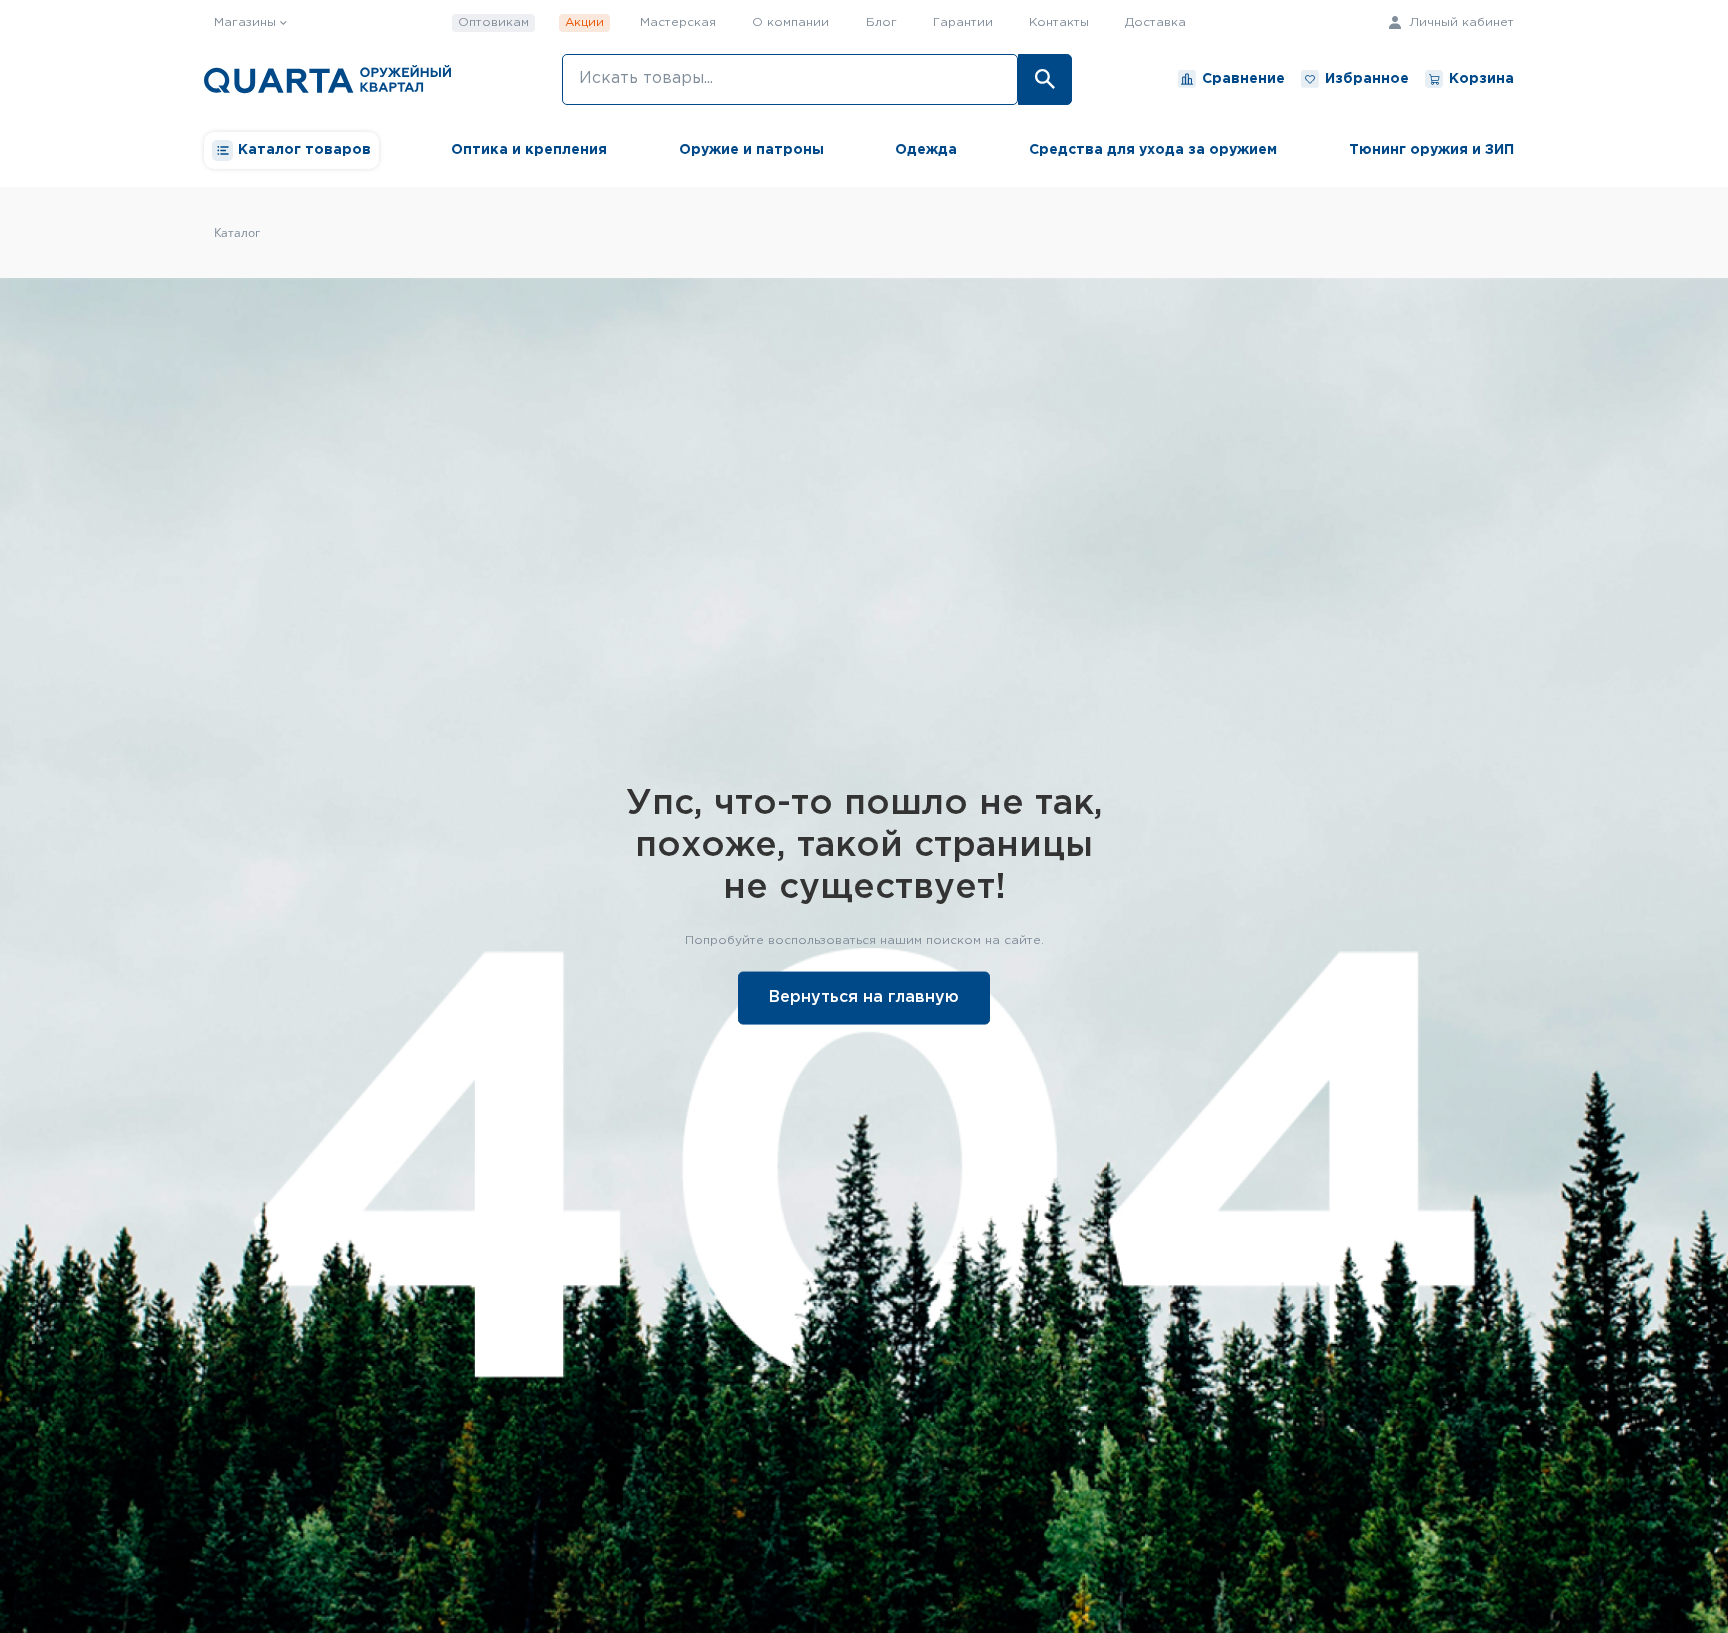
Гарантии (963, 22)
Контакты (1059, 22)
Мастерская (678, 22)
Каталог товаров (304, 150)
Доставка (1155, 22)
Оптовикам (493, 22)
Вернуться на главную (864, 997)
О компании (790, 22)
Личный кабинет (1459, 22)
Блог (881, 22)
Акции (584, 22)
